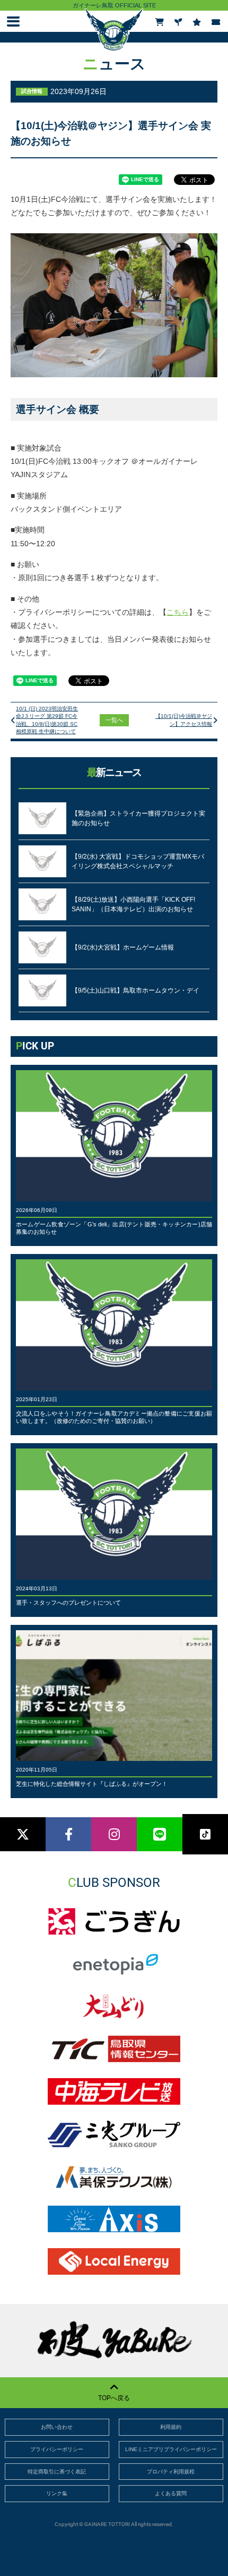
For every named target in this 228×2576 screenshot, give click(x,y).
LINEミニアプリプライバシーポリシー (171, 2449)
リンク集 (57, 2493)
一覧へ (114, 720)
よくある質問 (171, 2493)
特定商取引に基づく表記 (57, 2472)
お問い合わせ (57, 2427)
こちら (178, 612)
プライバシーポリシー (57, 2449)
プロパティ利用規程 (171, 2472)
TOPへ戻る (114, 2398)
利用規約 (171, 2427)
